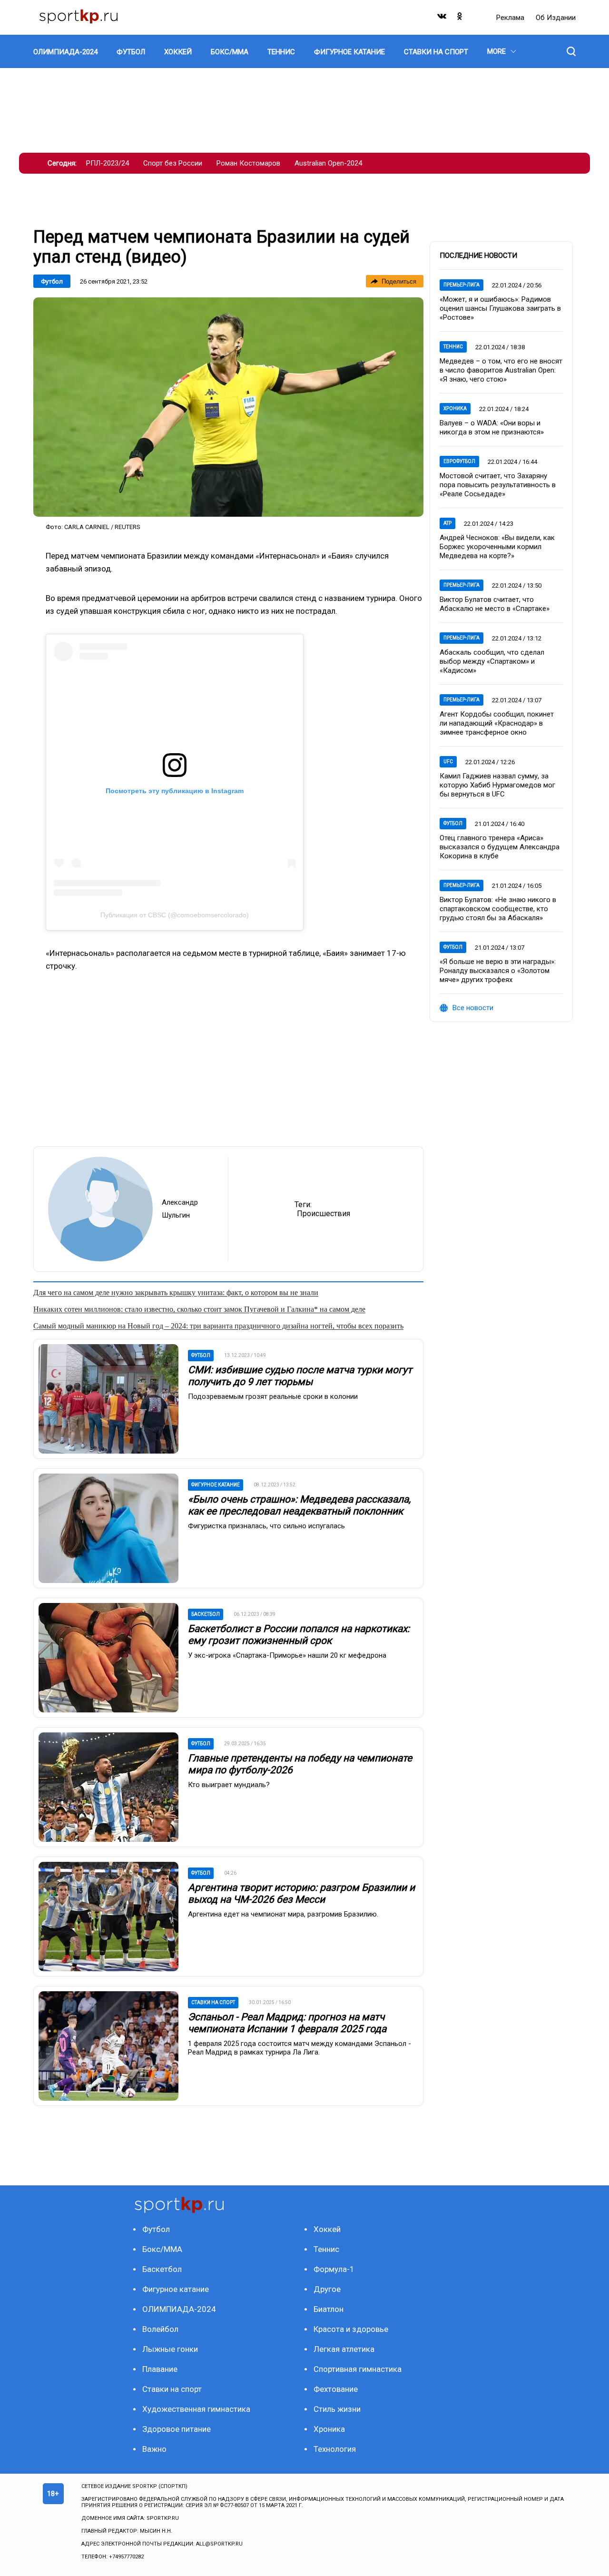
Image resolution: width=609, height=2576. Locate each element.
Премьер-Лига (462, 285)
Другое (327, 2289)
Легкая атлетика (344, 2349)
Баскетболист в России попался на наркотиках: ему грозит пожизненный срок (299, 1635)
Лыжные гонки (170, 2349)
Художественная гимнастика (196, 2409)
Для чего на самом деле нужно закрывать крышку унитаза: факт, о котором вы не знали (176, 1293)
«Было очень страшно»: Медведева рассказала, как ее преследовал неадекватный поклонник (299, 1505)
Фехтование (336, 2389)
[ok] (460, 18)
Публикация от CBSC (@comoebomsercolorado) (175, 915)
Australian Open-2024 (328, 163)
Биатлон (329, 2309)
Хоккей (327, 2229)
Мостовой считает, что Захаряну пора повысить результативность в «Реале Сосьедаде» (498, 485)
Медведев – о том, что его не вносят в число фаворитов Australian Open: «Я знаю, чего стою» (501, 370)
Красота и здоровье (351, 2329)
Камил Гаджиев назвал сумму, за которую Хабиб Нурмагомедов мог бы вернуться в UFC (497, 785)
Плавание (160, 2369)
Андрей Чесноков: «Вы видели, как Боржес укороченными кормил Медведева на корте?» (497, 547)
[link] (228, 407)
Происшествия (324, 1214)
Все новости (473, 1008)
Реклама (511, 18)
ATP (447, 523)
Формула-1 (334, 2269)
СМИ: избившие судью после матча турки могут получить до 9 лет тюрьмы (300, 1376)
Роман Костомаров (248, 163)
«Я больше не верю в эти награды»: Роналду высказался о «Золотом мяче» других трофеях (498, 971)
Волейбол (160, 2329)
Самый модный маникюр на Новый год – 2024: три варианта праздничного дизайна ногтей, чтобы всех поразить (218, 1326)
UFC (448, 762)
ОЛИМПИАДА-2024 (179, 2309)
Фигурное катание (176, 2289)
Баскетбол (162, 2269)
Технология (335, 2449)
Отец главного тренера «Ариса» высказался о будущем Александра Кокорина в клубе (500, 847)
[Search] (571, 51)
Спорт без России (173, 163)
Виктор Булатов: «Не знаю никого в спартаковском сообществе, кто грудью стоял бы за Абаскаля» (498, 909)
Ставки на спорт (172, 2389)
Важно (154, 2449)
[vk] (442, 18)
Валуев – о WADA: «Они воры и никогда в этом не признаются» (492, 428)
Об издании (556, 18)
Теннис (453, 347)
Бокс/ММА (162, 2249)
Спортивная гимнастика (358, 2369)
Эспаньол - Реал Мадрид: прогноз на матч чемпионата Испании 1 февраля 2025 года (287, 2023)
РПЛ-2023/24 (108, 163)
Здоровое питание (177, 2429)
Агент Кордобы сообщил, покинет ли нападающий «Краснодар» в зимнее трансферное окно (497, 723)
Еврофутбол (459, 461)
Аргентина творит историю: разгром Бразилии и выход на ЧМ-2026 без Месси (301, 1893)
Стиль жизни (337, 2409)
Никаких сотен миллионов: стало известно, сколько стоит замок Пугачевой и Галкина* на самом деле (199, 1309)
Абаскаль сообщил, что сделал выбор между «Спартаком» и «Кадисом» (492, 661)
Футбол (52, 281)
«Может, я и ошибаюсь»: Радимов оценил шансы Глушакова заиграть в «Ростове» (500, 308)
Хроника (455, 408)
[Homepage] (79, 17)
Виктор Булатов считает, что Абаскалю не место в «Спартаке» (495, 604)
